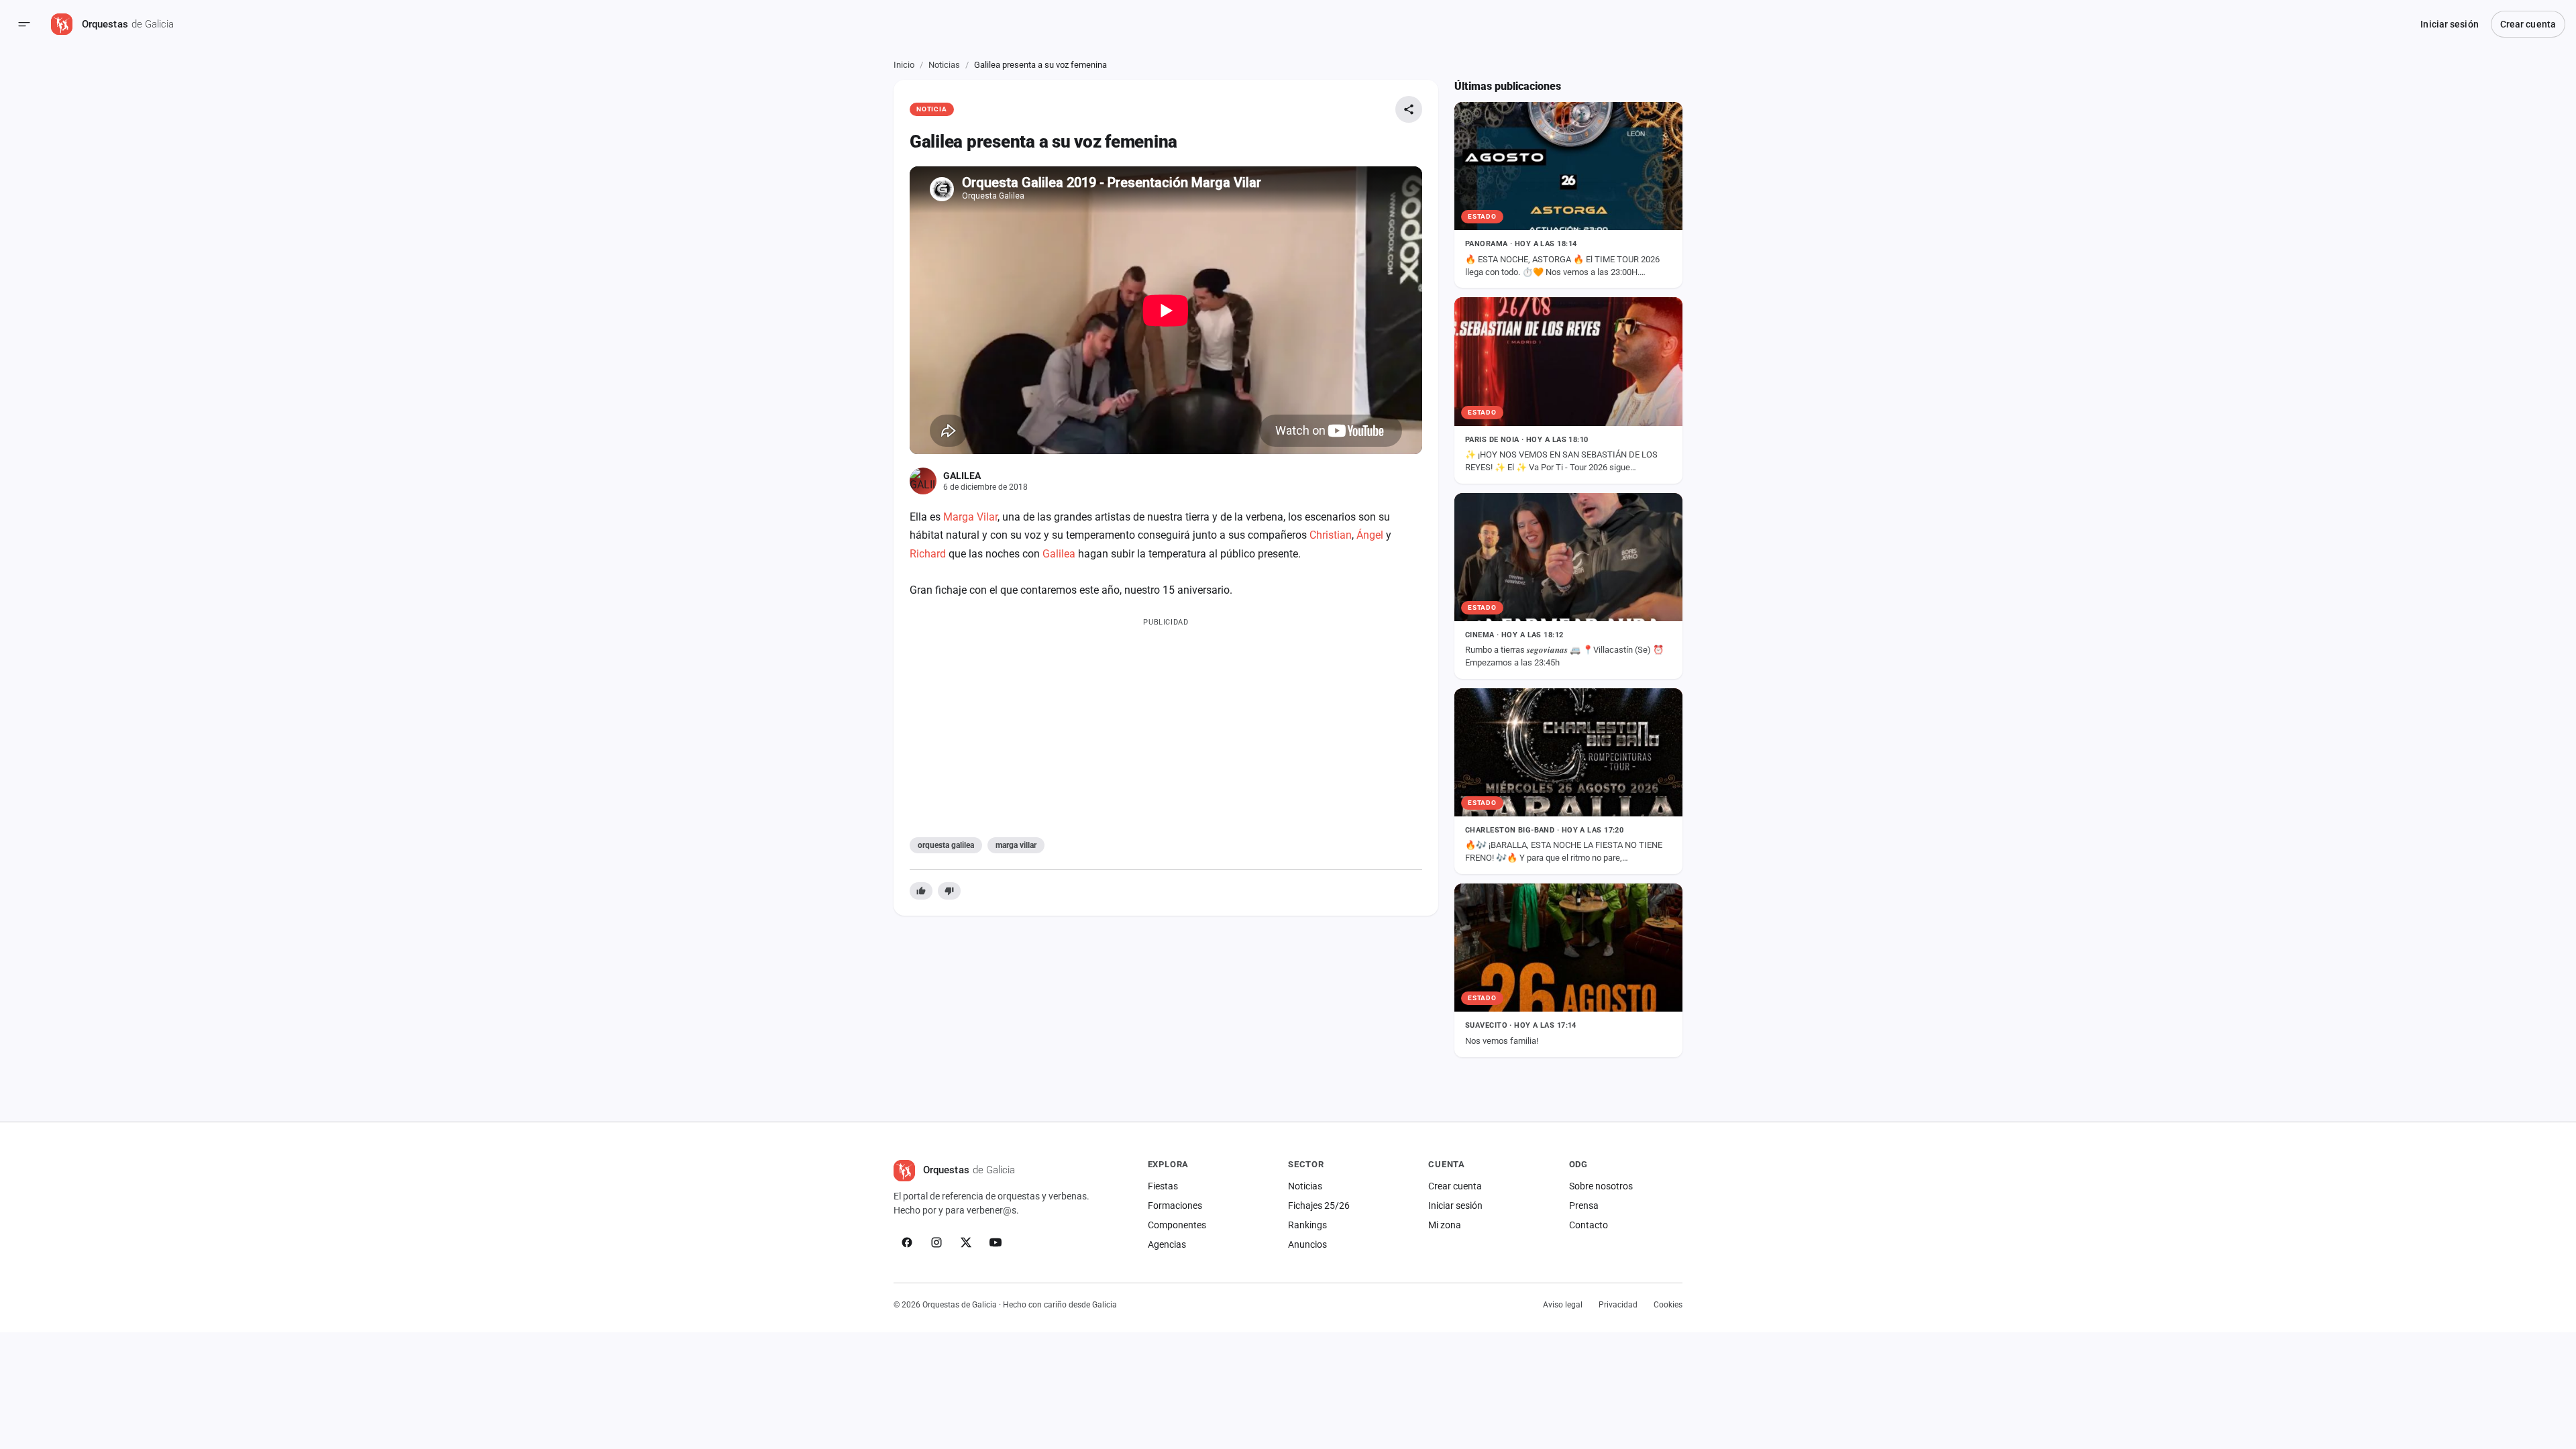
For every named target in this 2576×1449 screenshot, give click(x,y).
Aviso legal (1563, 1305)
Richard (928, 554)
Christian (1331, 535)
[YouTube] (996, 1242)
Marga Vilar (970, 517)
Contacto (1589, 1225)
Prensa (1584, 1205)
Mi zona (1445, 1225)
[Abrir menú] (24, 24)
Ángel (1370, 535)
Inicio (904, 65)
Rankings (1307, 1225)
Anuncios (1307, 1244)
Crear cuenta (2528, 24)
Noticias (944, 65)
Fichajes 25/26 (1319, 1205)
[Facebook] (907, 1242)
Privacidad (1618, 1305)
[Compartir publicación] (1409, 109)
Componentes (1177, 1225)
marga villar (1016, 845)
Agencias (1167, 1244)
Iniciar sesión (2449, 24)
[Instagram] (936, 1242)
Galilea (1059, 554)
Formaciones (1175, 1205)
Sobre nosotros (1601, 1186)
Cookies (1668, 1305)
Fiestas (1163, 1186)
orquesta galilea (946, 845)
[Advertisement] (1166, 724)
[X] (966, 1242)
